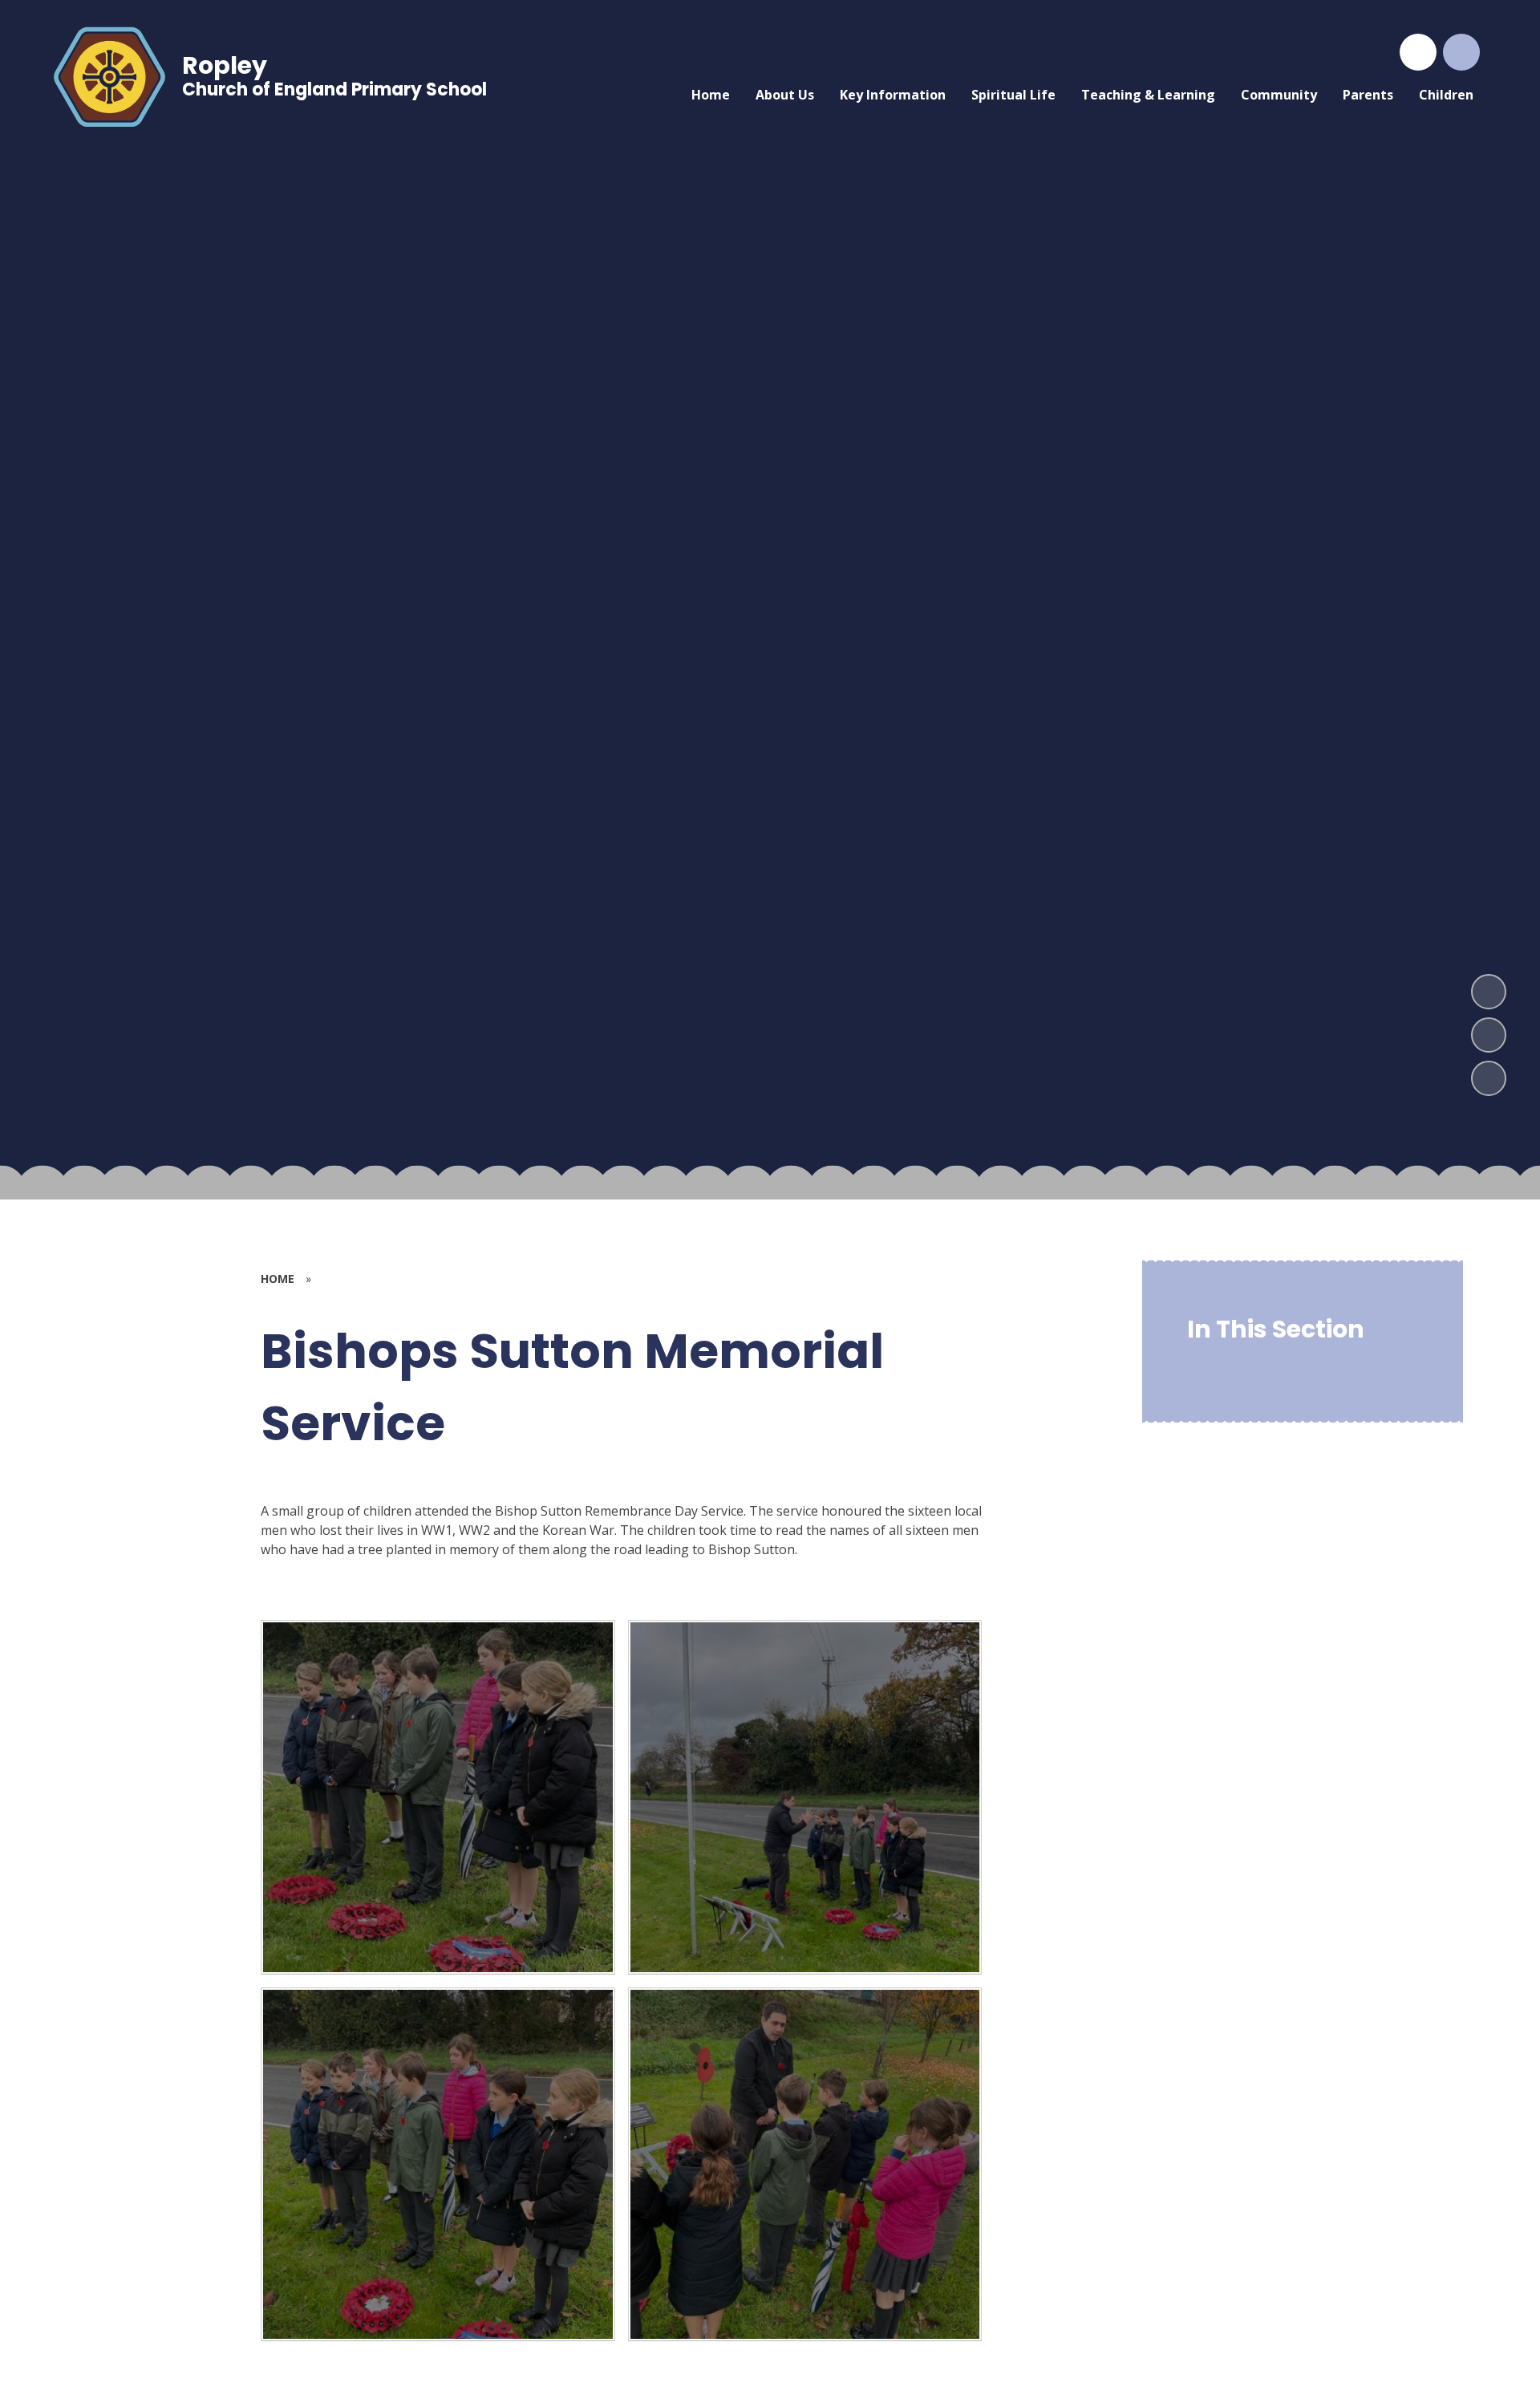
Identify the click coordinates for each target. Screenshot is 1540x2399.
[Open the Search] (1461, 52)
